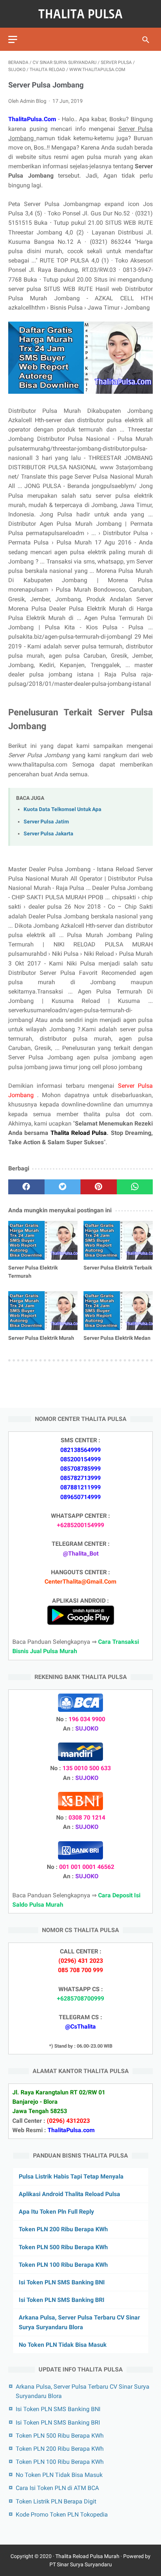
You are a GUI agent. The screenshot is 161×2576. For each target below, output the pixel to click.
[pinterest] (99, 1187)
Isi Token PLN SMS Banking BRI (62, 2300)
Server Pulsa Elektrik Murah (41, 1338)
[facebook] (26, 1187)
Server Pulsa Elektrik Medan (117, 1338)
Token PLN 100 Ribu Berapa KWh (63, 2265)
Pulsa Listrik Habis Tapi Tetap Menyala (71, 2176)
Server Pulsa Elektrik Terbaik (118, 1268)
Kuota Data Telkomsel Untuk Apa (63, 809)
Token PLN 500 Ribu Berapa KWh (63, 2247)
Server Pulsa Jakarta (48, 834)
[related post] (43, 1240)
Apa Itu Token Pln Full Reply (56, 2212)
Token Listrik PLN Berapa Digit (56, 2501)
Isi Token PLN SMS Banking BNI (62, 2282)
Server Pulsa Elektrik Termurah (33, 1272)
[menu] (13, 39)
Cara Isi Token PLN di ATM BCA (57, 2488)
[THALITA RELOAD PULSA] (80, 14)
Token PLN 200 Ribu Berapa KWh (63, 2229)
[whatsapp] (135, 1187)
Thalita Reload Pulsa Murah (87, 2556)
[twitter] (63, 1187)
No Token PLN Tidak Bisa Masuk (63, 2345)
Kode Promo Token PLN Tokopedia (62, 2514)
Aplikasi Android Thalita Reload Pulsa (69, 2194)
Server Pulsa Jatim (46, 822)
